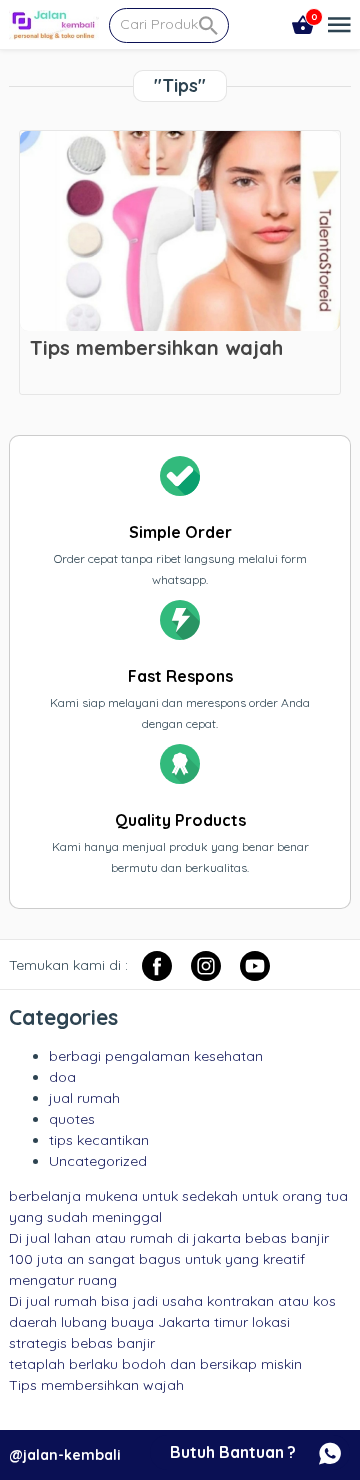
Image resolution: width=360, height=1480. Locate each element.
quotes (72, 1119)
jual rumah (84, 1098)
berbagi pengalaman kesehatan (156, 1056)
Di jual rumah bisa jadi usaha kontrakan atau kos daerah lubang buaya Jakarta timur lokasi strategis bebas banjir (172, 1322)
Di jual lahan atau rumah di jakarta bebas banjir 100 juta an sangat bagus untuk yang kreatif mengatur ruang (169, 1259)
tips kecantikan (99, 1140)
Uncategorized (98, 1161)
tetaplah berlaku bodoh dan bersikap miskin (155, 1364)
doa (62, 1077)
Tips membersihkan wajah (96, 1385)
